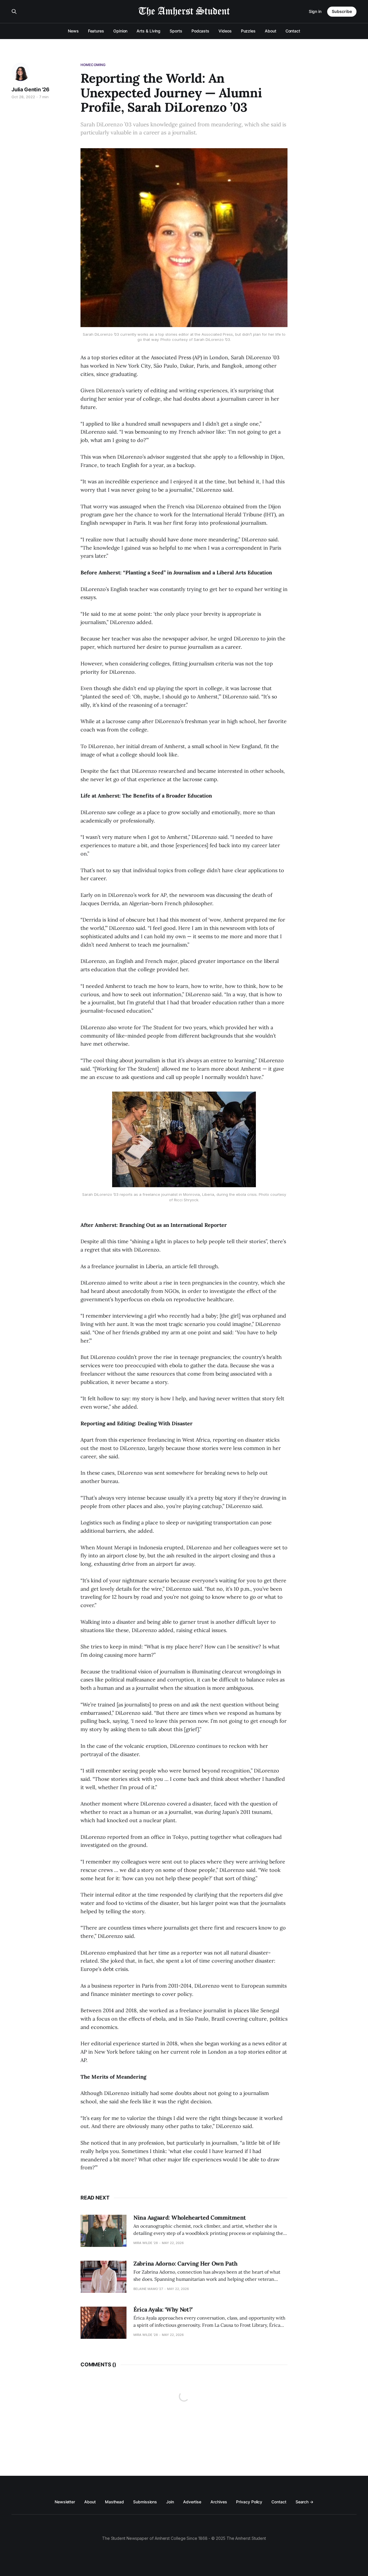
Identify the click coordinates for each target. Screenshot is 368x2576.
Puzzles (248, 31)
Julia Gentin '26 (30, 89)
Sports (176, 31)
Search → (304, 2502)
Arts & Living (148, 31)
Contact (293, 31)
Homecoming (93, 65)
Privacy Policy (249, 2502)
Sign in (315, 11)
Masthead (114, 2502)
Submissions (145, 2502)
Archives (219, 2502)
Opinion (120, 31)
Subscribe (342, 11)
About (271, 31)
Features (96, 31)
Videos (225, 31)
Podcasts (200, 31)
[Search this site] (14, 11)
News (73, 31)
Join (170, 2502)
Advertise (192, 2502)
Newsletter (65, 2502)
